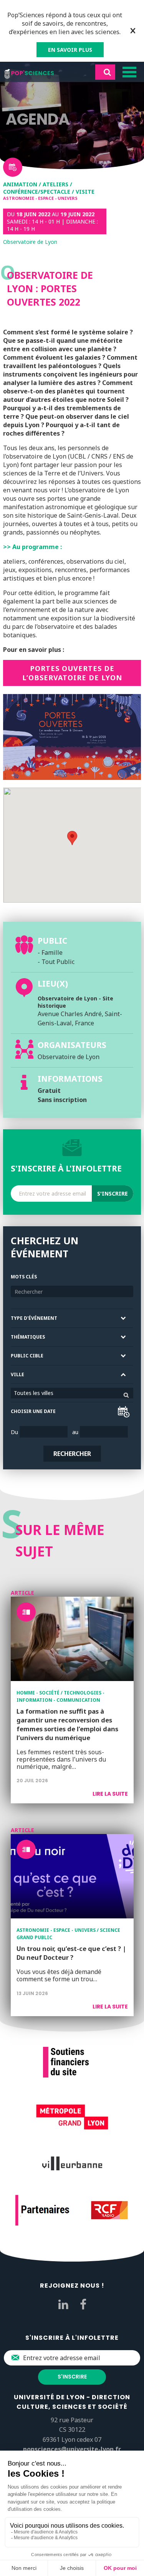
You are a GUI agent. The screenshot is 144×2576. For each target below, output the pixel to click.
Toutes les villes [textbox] (34, 1393)
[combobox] (72, 1393)
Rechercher (72, 1454)
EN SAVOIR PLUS (70, 50)
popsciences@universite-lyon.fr (72, 2449)
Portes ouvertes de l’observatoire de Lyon (72, 673)
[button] (72, 838)
